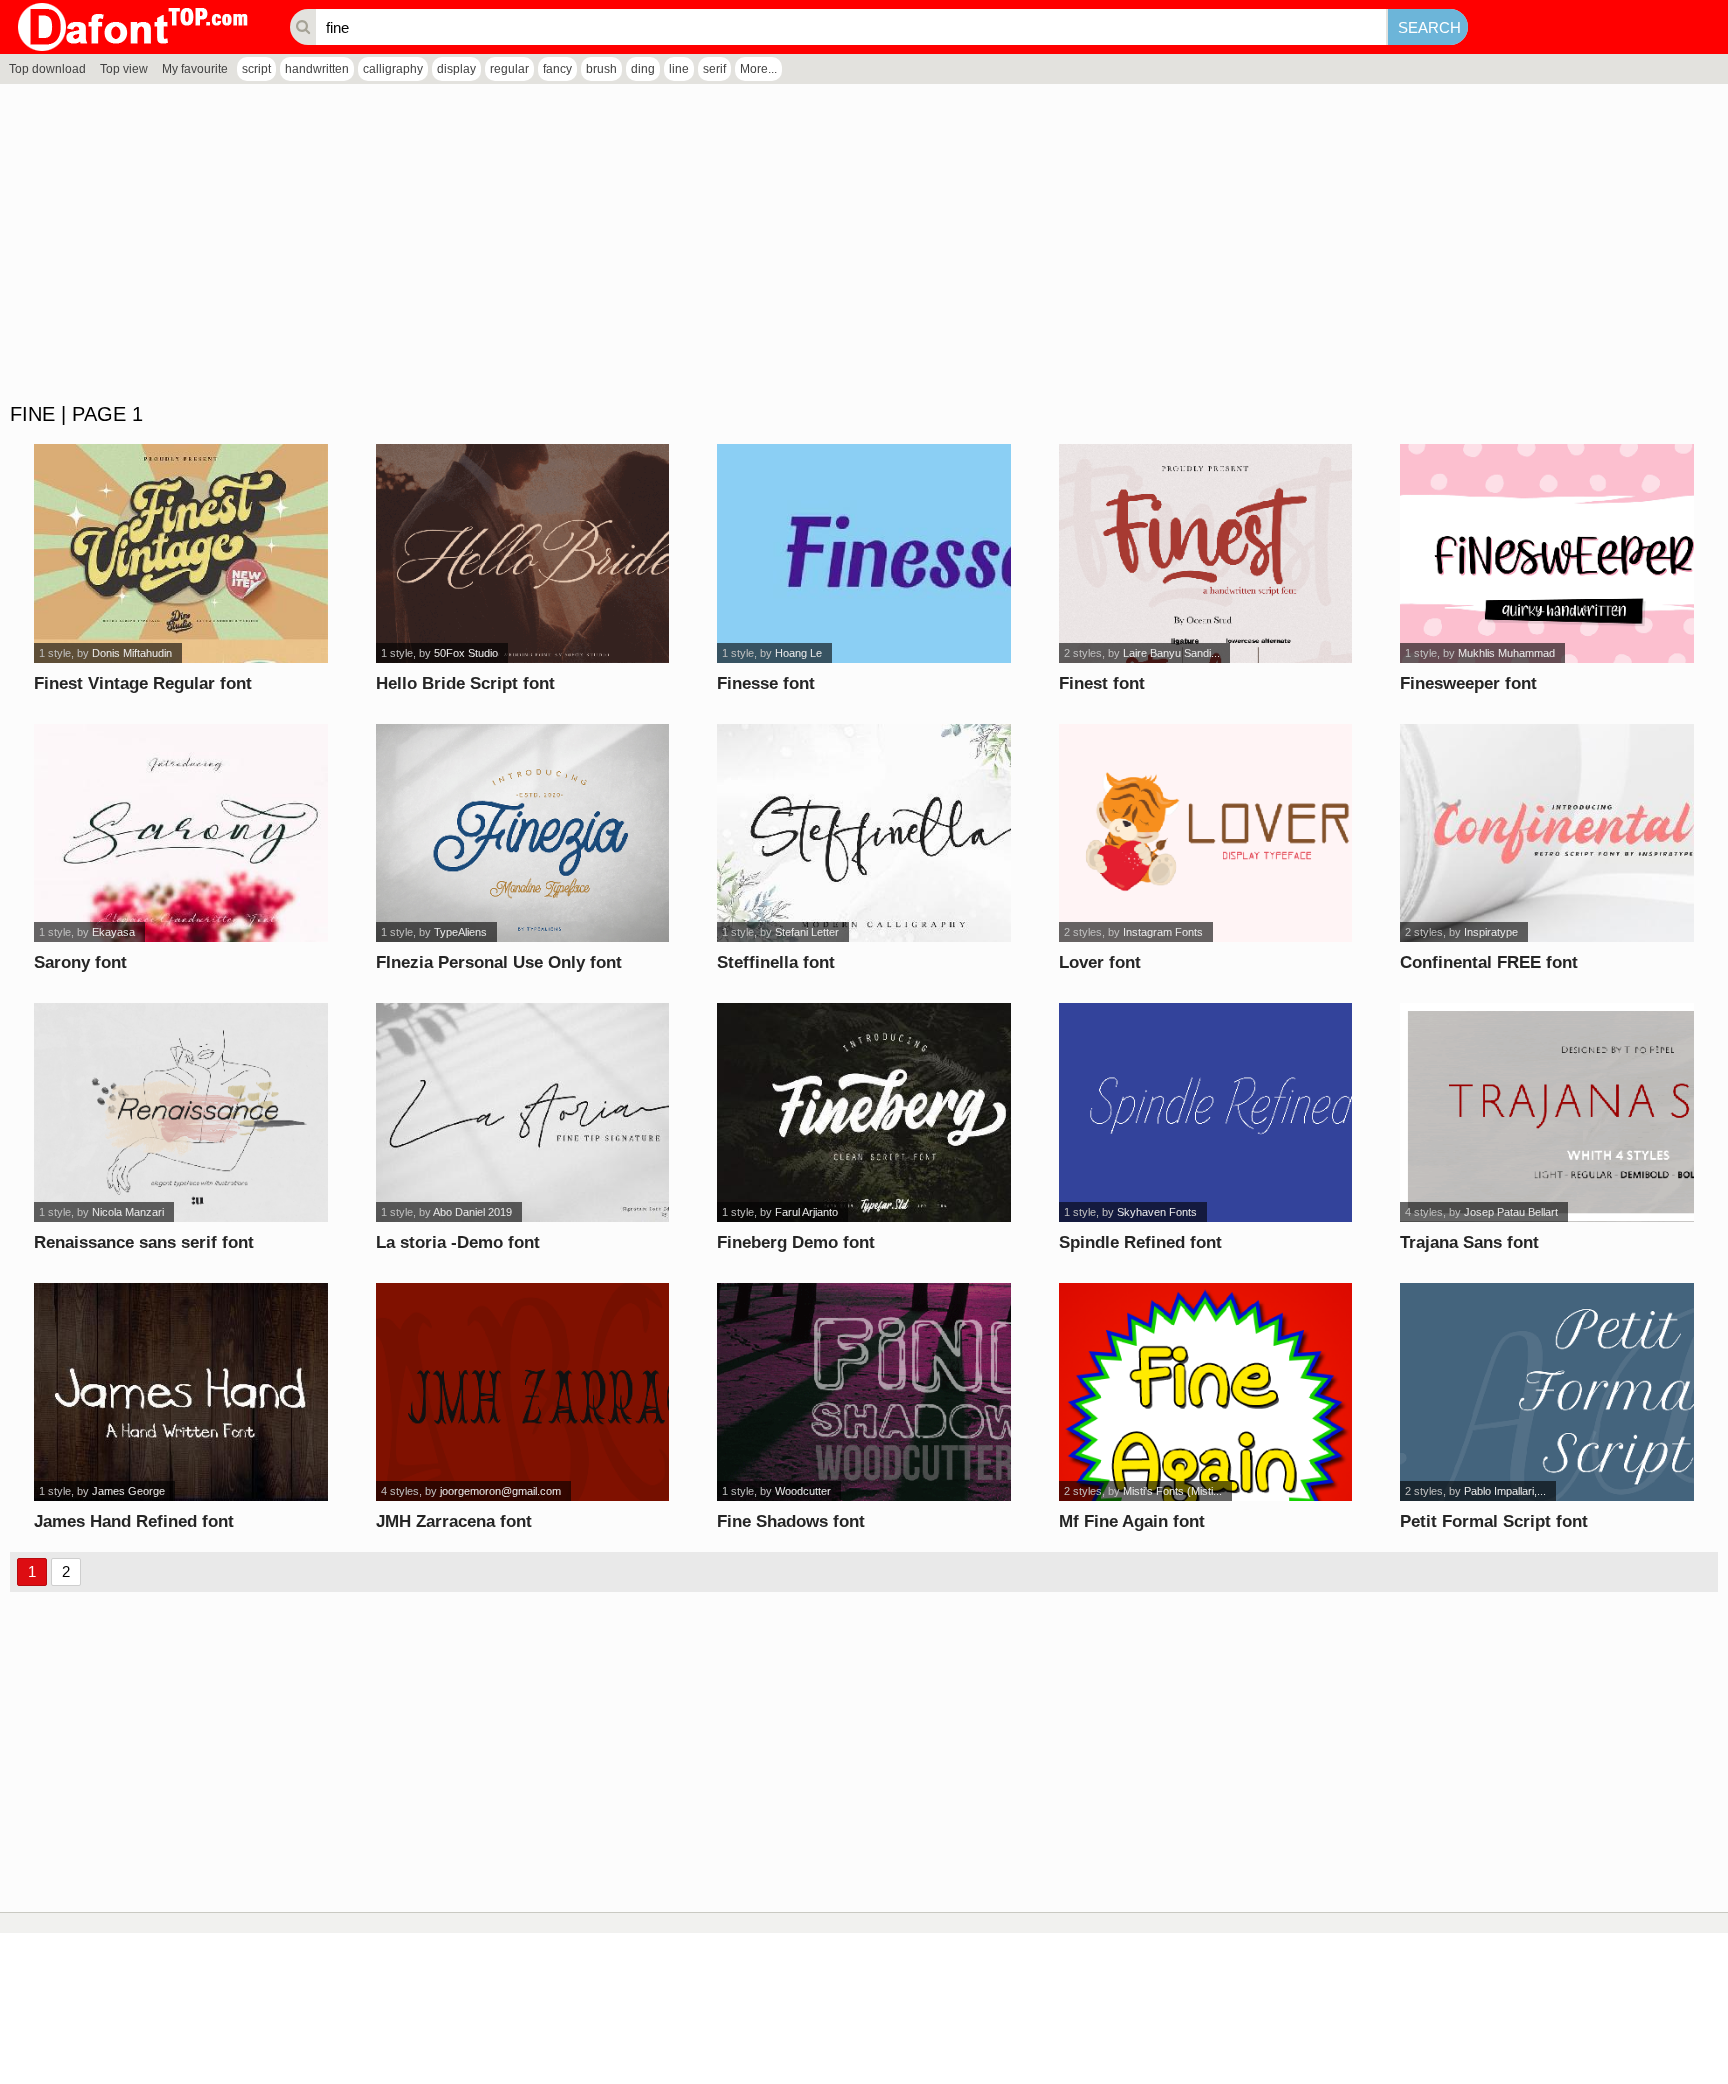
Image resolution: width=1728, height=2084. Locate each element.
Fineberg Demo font (796, 1242)
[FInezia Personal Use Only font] (523, 833)
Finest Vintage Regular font (143, 683)
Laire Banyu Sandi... (1171, 653)
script (256, 69)
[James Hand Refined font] (181, 1392)
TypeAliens (460, 932)
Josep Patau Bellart (1511, 1212)
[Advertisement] (600, 244)
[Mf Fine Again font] (1206, 1392)
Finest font (1102, 683)
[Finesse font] (864, 553)
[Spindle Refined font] (1206, 1112)
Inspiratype (1491, 932)
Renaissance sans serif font (144, 1242)
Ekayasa (113, 932)
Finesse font (766, 683)
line (679, 69)
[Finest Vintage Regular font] (181, 553)
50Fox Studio (466, 653)
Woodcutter (803, 1491)
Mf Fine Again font (1132, 1521)
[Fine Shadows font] (864, 1392)
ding (643, 69)
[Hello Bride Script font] (523, 553)
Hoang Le (798, 653)
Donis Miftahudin (132, 653)
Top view (124, 69)
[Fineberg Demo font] (864, 1112)
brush (601, 69)
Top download (47, 69)
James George (128, 1491)
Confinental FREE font (1489, 962)
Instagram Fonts (1163, 932)
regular (509, 69)
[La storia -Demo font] (523, 1112)
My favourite (195, 69)
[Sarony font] (181, 833)
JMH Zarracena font (454, 1521)
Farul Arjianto (806, 1212)
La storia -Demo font (458, 1242)
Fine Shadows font (791, 1521)
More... (758, 69)
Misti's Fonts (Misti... (1172, 1491)
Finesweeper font (1468, 683)
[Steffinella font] (864, 833)
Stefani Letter (807, 932)
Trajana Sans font (1469, 1242)
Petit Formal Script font (1494, 1521)
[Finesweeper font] (1547, 553)
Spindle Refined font (1140, 1242)
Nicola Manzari (128, 1212)
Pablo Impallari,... (1505, 1491)
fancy (557, 69)
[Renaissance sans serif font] (181, 1112)
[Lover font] (1206, 833)
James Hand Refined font (134, 1521)
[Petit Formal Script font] (1547, 1392)
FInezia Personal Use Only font (499, 962)
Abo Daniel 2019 (472, 1212)
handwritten (317, 69)
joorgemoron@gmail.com (500, 1491)
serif (714, 69)
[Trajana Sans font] (1547, 1112)
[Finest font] (1206, 553)
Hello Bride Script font (465, 683)
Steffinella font (776, 962)
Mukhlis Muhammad (1506, 653)
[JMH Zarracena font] (523, 1392)
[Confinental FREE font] (1547, 833)
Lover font (1100, 962)
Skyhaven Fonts (1157, 1212)
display (456, 69)
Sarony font (80, 962)
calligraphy (393, 69)
